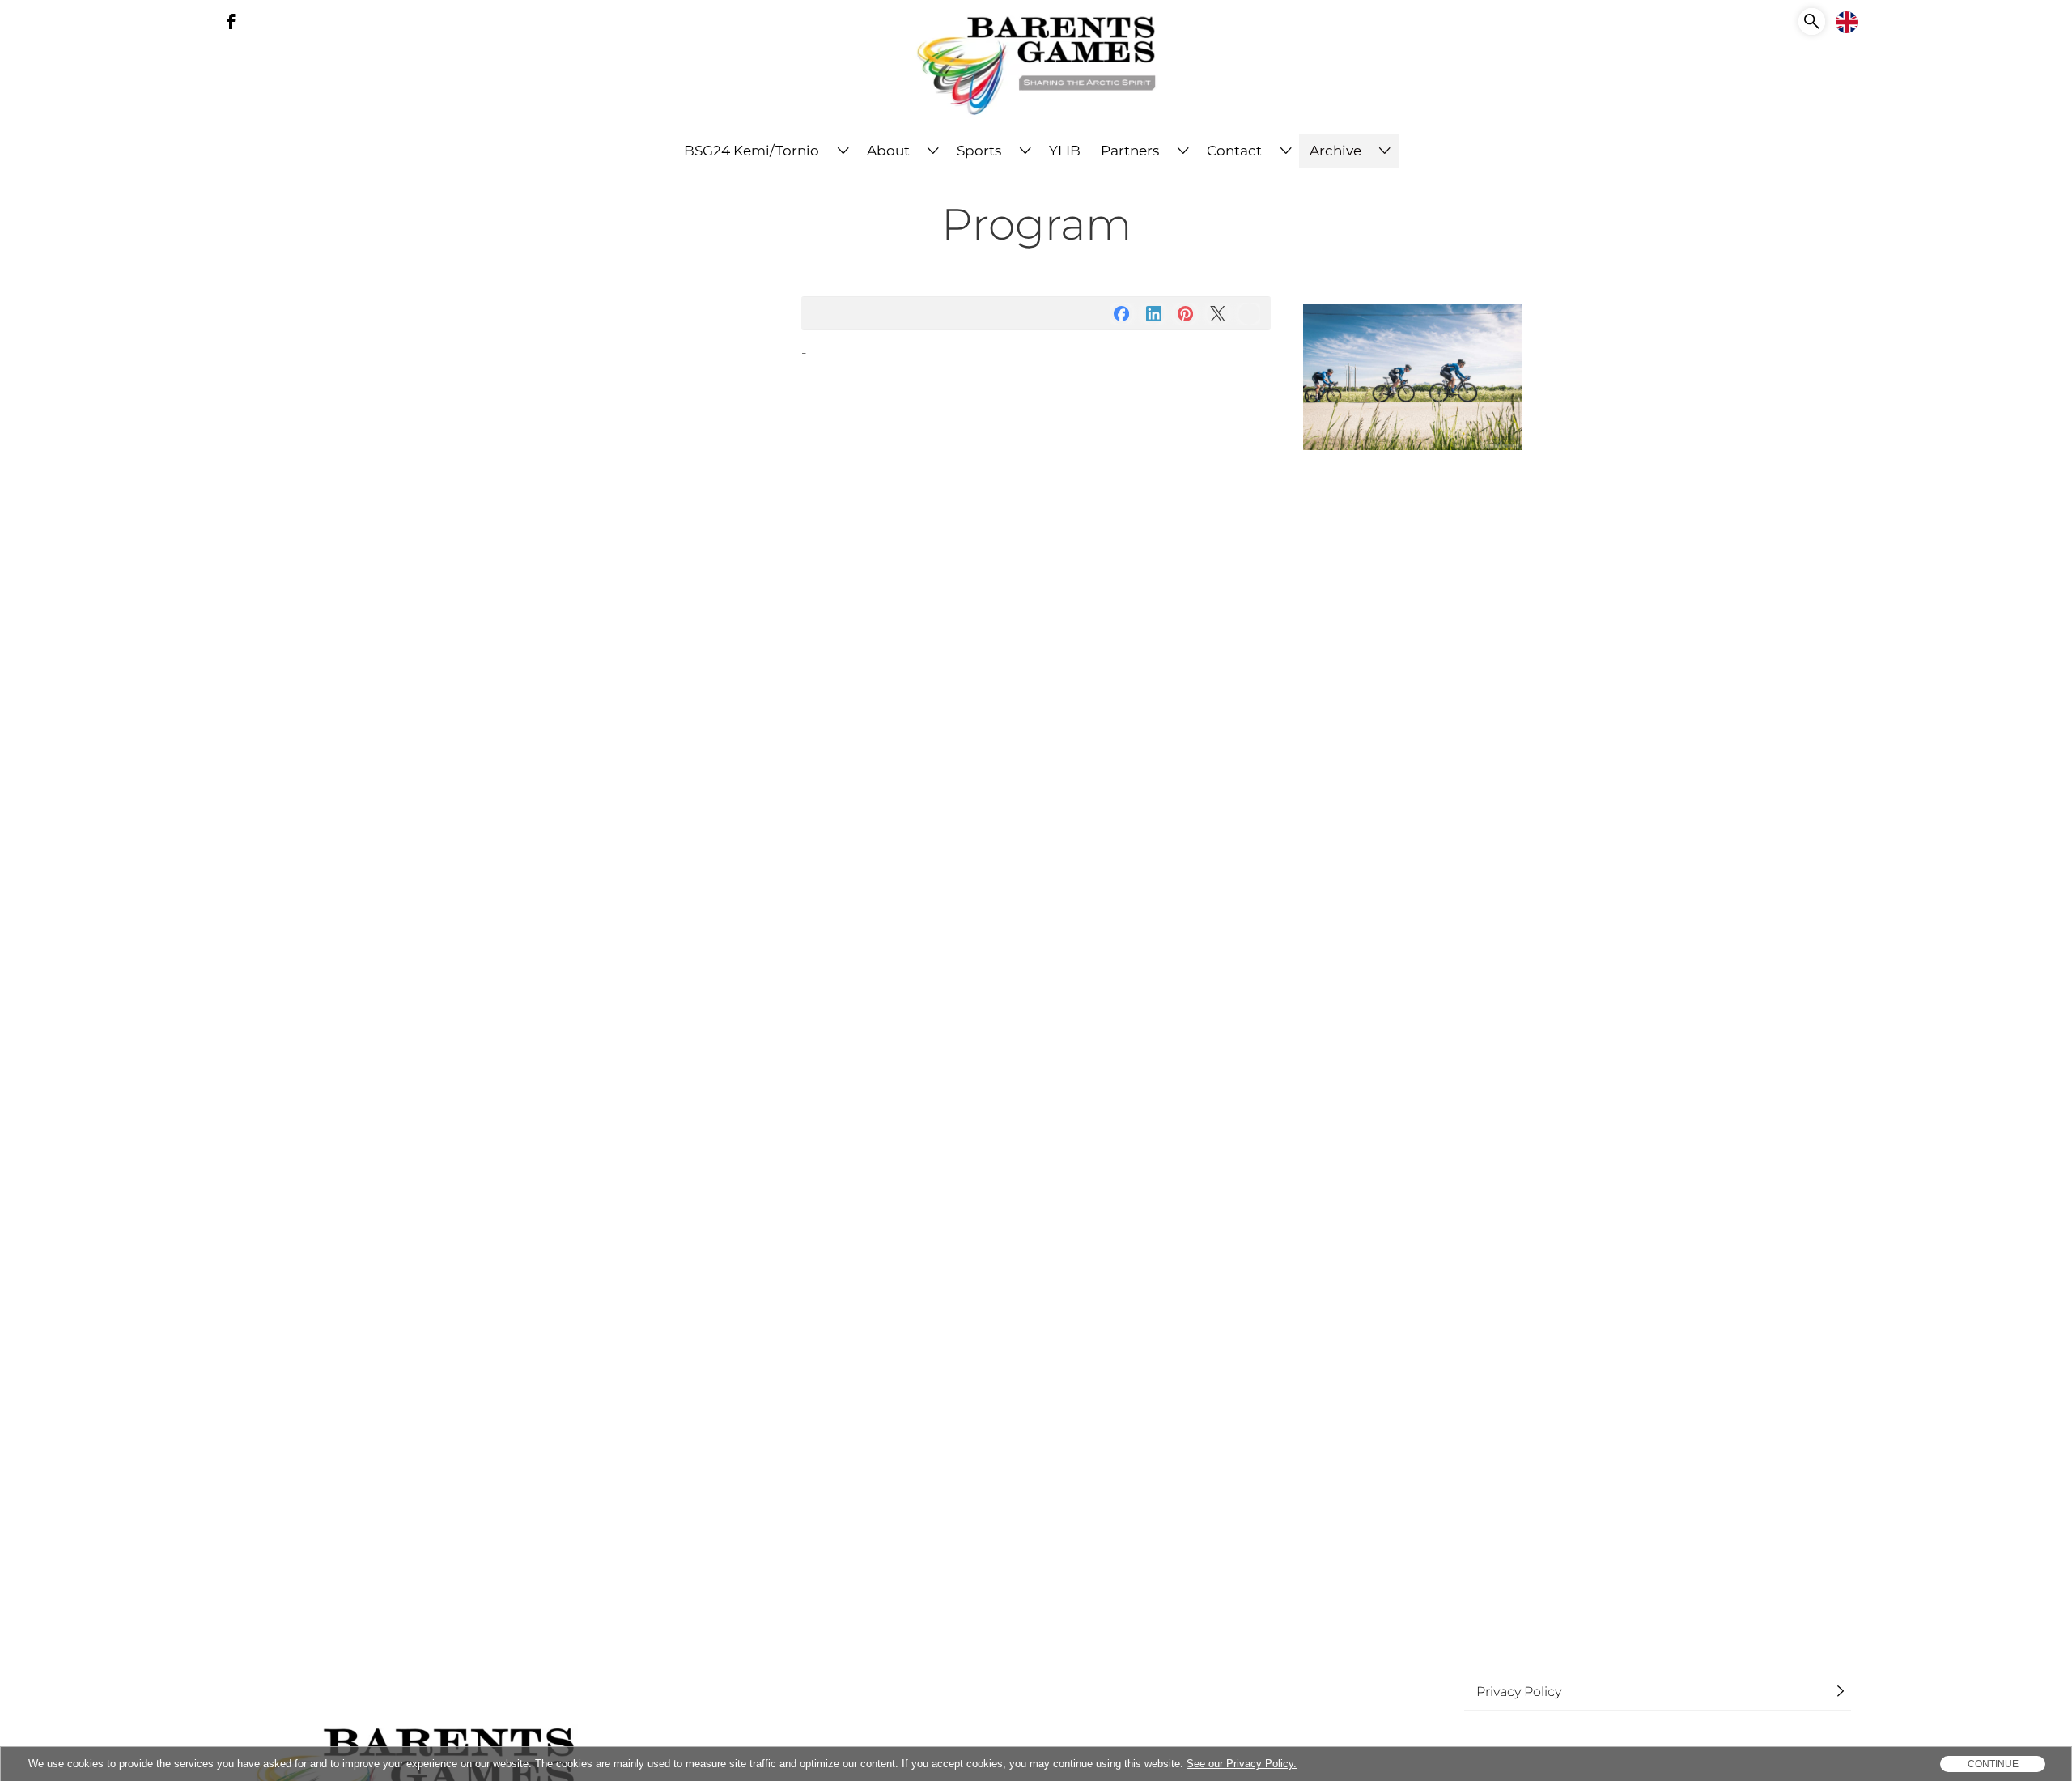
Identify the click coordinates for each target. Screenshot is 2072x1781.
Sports (979, 151)
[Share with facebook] (1121, 314)
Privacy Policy (1519, 1691)
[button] (1812, 21)
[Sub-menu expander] (843, 151)
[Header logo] (1036, 67)
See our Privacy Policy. (1242, 1764)
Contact (1234, 151)
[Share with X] (1218, 314)
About (888, 151)
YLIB (1065, 151)
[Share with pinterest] (1185, 314)
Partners (1130, 151)
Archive (1335, 151)
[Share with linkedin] (1154, 314)
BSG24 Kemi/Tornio (752, 151)
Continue (1993, 1764)
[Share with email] (1249, 314)
